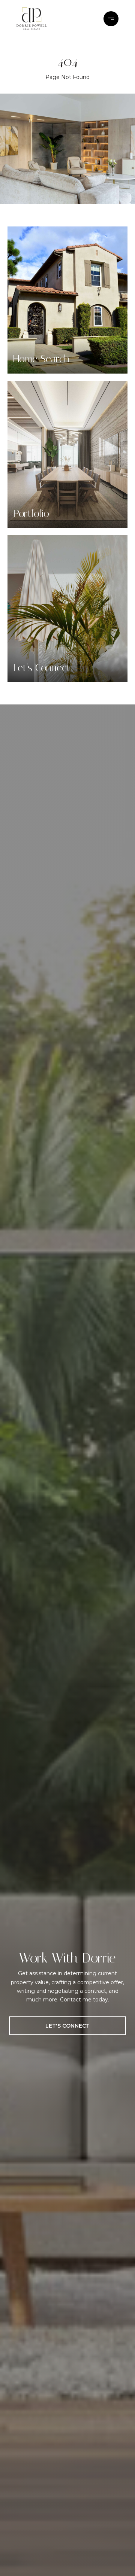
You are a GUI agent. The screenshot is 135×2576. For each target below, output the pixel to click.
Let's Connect (67, 2026)
